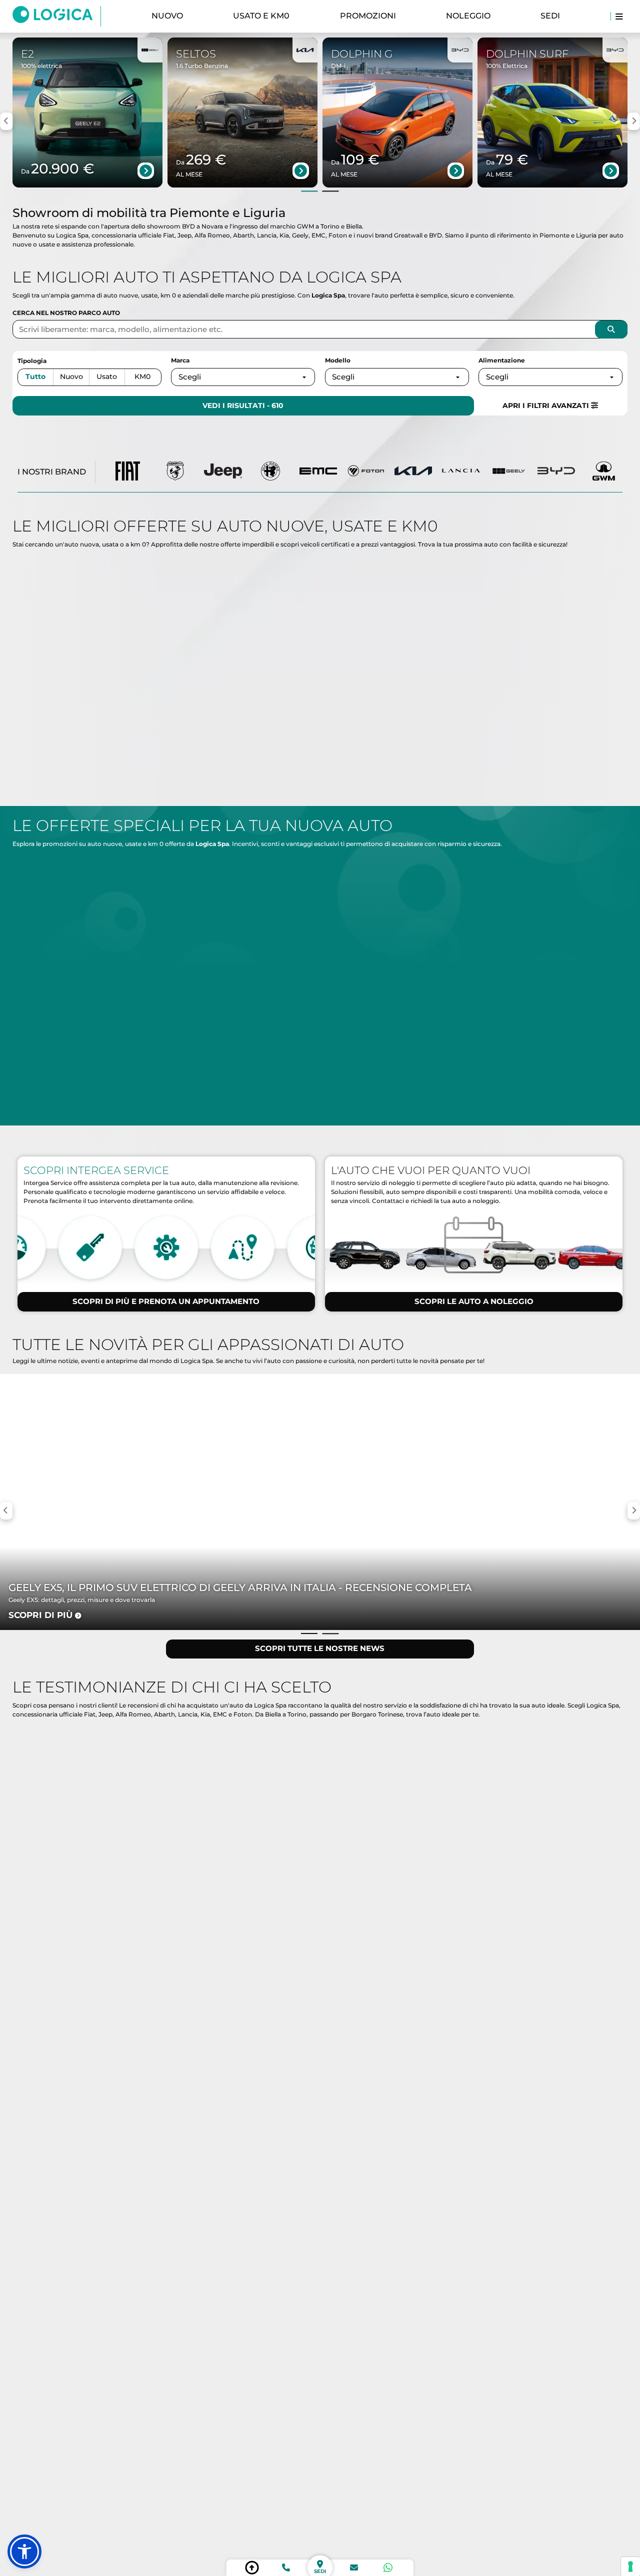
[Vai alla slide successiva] (330, 191)
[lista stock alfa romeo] (271, 472)
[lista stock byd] (556, 472)
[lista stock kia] (413, 472)
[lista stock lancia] (461, 472)
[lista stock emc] (318, 472)
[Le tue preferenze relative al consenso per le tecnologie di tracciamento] (630, 2566)
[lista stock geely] (508, 472)
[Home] (57, 16)
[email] (354, 2568)
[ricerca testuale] (611, 329)
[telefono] (286, 2568)
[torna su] (252, 2568)
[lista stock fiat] (128, 472)
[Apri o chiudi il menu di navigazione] (619, 16)
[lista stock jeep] (223, 472)
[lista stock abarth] (175, 472)
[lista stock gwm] (604, 472)
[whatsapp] (388, 2568)
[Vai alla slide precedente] (310, 191)
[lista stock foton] (366, 472)
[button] (24, 2551)
